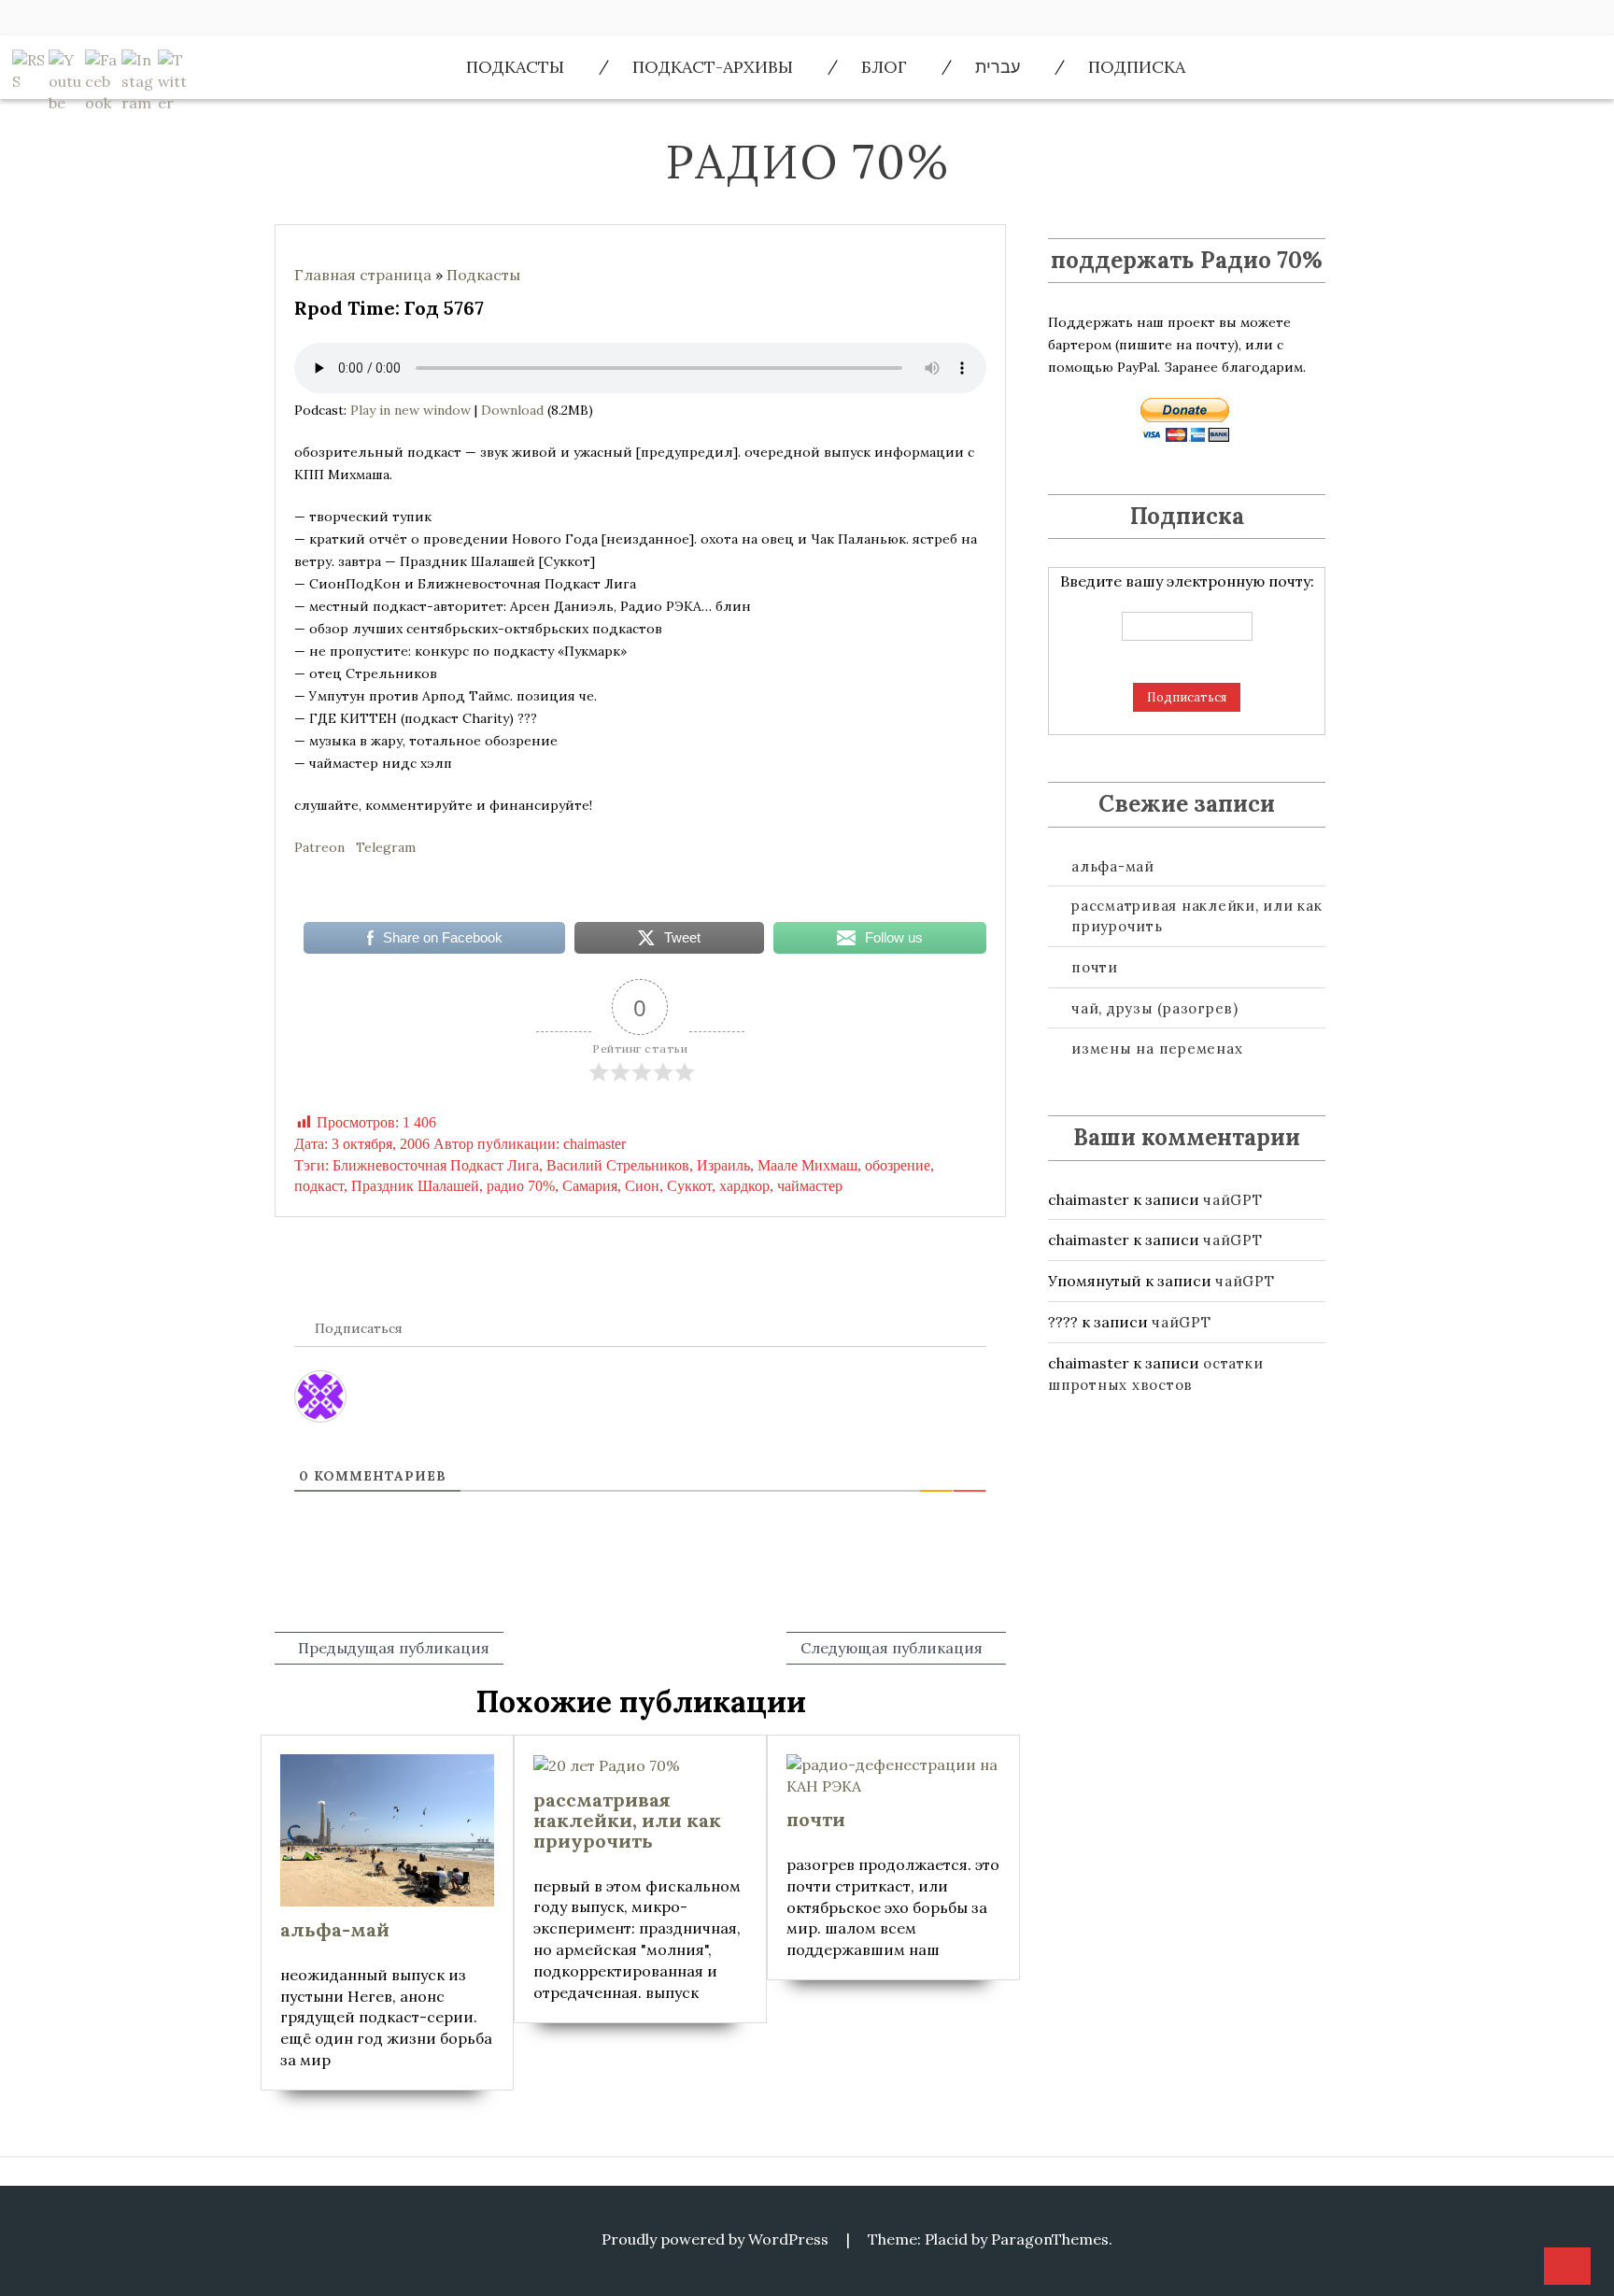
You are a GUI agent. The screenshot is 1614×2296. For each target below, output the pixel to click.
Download (512, 410)
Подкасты (515, 67)
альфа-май (1113, 866)
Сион (642, 1186)
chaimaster (595, 1144)
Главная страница (363, 275)
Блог (884, 67)
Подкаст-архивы (713, 67)
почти (1095, 967)
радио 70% (521, 1186)
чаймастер (810, 1186)
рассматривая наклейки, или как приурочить (1197, 915)
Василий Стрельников (618, 1165)
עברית (998, 67)
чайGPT (1233, 1200)
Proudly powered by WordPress (715, 2239)
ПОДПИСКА (1137, 67)
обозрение (898, 1165)
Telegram (386, 847)
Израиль (723, 1165)
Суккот (689, 1186)
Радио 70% (807, 162)
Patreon (319, 847)
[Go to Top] (1567, 2267)
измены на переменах (1157, 1049)
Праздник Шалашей (415, 1186)
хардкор (744, 1186)
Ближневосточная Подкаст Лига (436, 1165)
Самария (590, 1186)
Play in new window (411, 410)
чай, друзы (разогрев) (1155, 1008)
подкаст (319, 1186)
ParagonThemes (1050, 2239)
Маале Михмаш (807, 1165)
